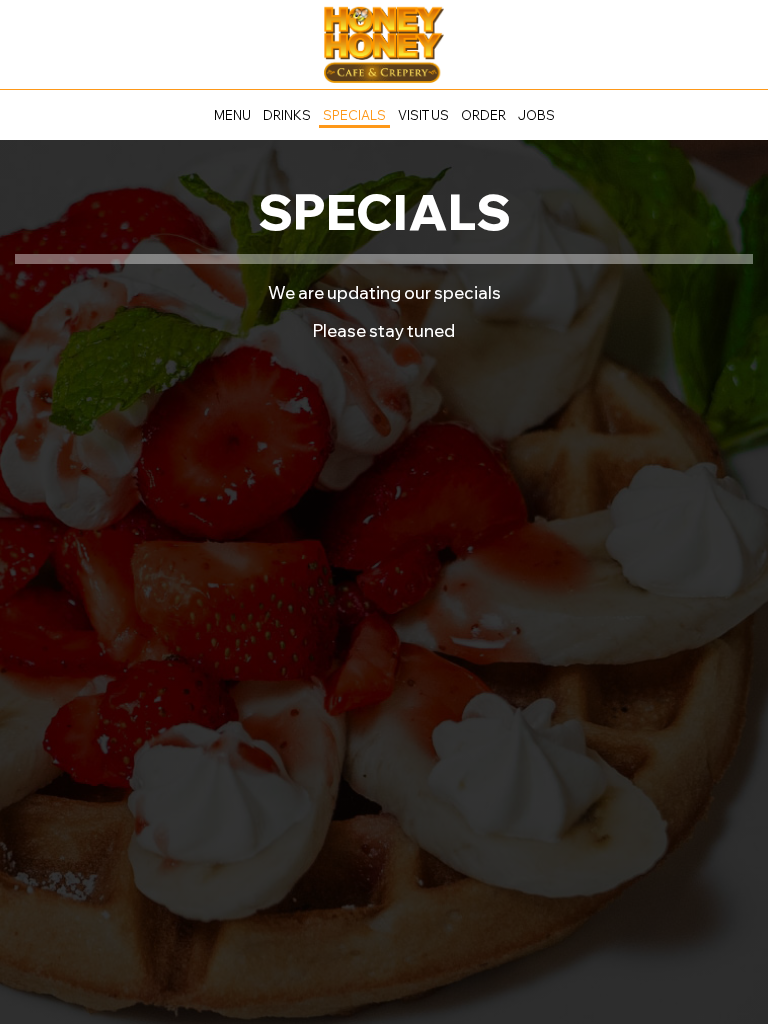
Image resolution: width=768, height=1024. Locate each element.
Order (483, 115)
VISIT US (423, 115)
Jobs (536, 115)
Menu (232, 115)
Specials (354, 115)
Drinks (287, 115)
